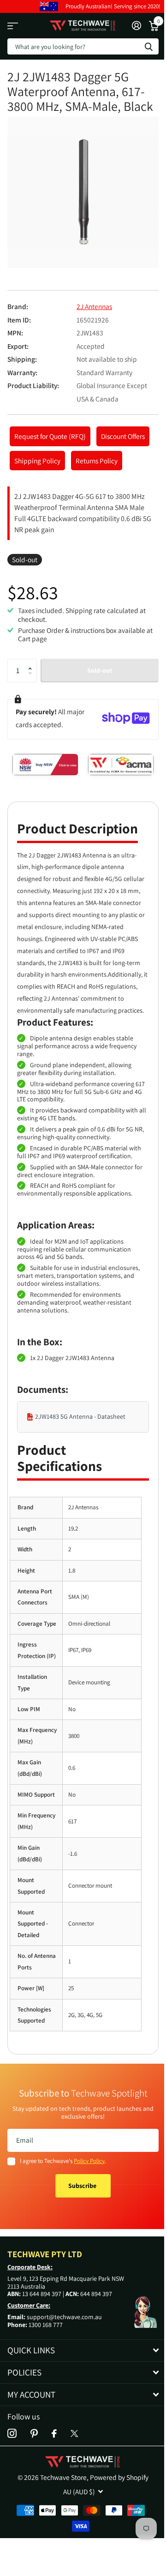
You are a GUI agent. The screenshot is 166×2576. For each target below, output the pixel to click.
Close (83, 2351)
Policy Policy (89, 2161)
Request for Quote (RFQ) (50, 436)
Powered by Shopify (119, 2477)
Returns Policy (97, 461)
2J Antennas (94, 306)
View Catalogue (13, 26)
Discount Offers (123, 436)
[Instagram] (12, 2434)
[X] (74, 2433)
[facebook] (54, 2434)
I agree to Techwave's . (63, 2161)
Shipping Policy (37, 461)
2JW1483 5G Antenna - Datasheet (80, 1416)
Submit (148, 46)
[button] (33, 662)
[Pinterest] (34, 2434)
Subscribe (83, 2186)
